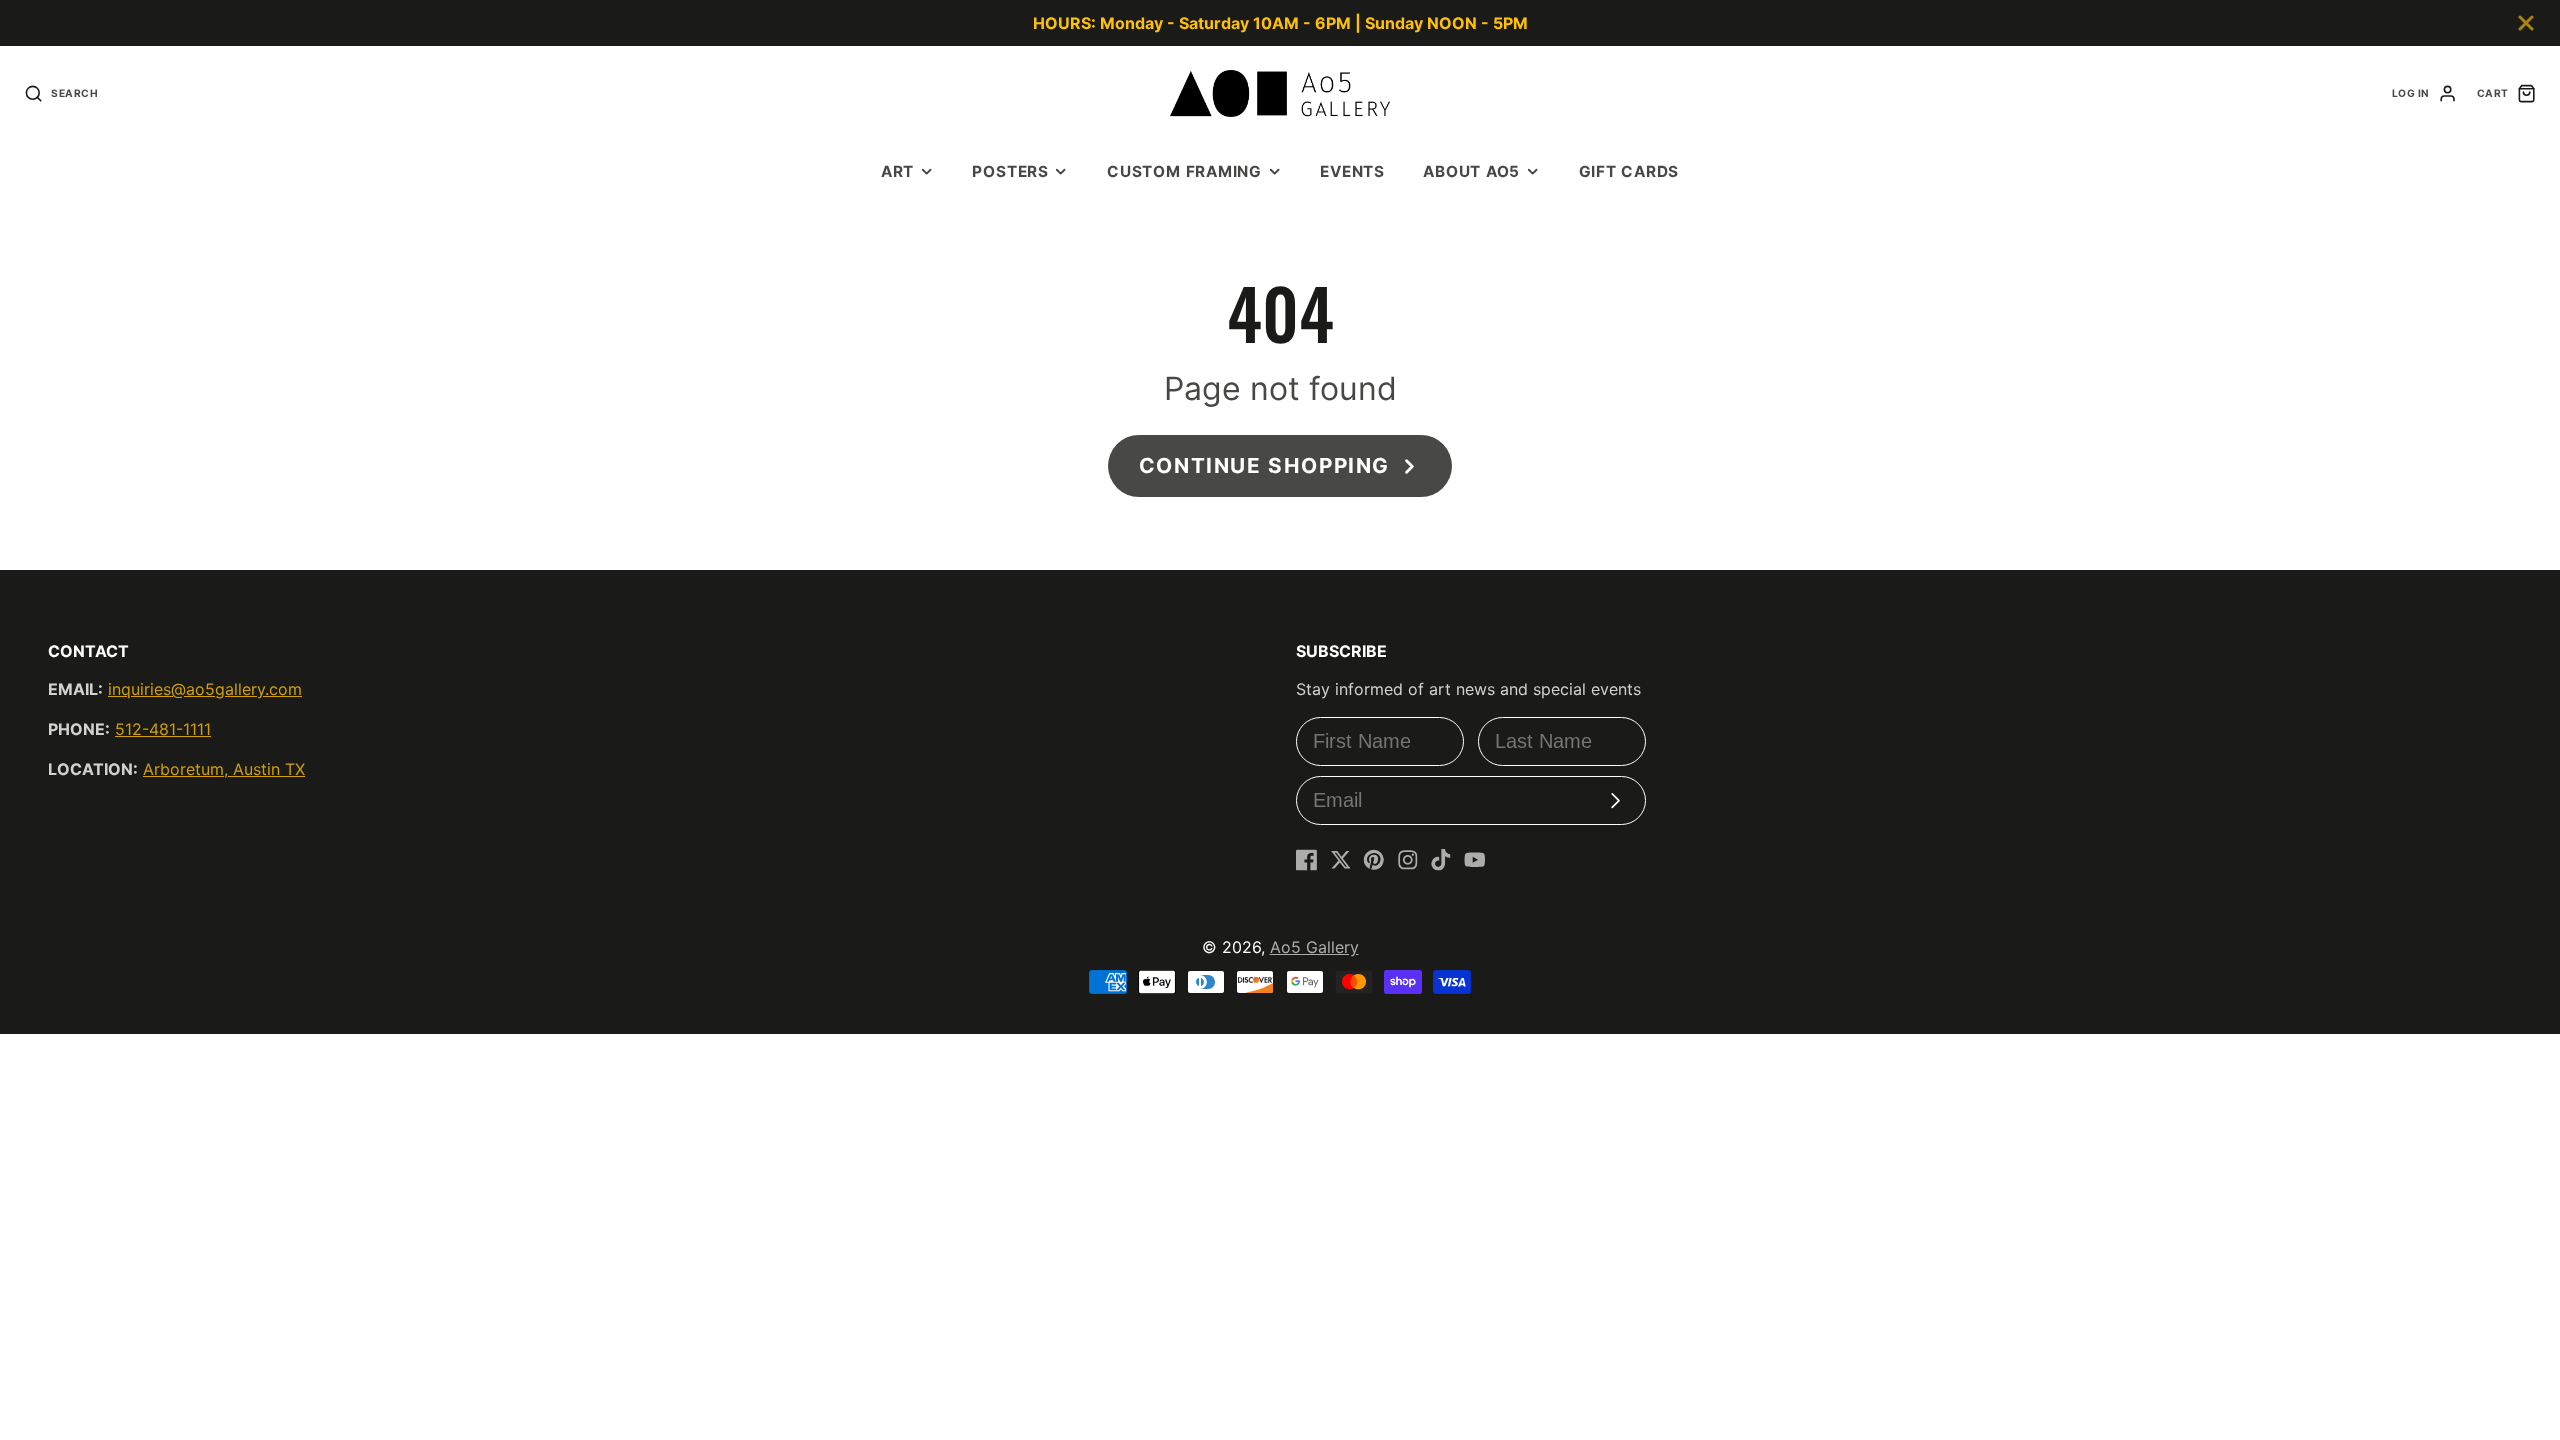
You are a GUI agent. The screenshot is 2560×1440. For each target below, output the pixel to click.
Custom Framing (1184, 171)
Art (897, 171)
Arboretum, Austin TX (224, 769)
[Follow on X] (1341, 860)
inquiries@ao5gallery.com (205, 689)
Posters (1010, 171)
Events (1352, 171)
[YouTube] (1475, 860)
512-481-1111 (163, 729)
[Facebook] (1307, 860)
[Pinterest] (1374, 860)
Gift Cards (1629, 171)
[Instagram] (1408, 860)
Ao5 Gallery (1314, 947)
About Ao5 (1471, 171)
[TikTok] (1441, 860)
